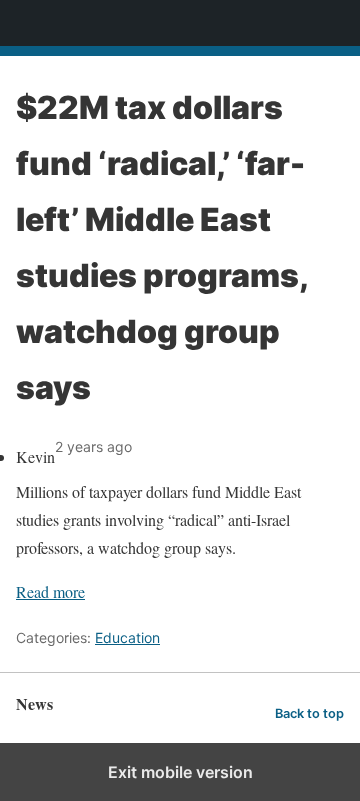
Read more (50, 591)
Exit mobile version (180, 772)
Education (127, 637)
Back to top (309, 713)
